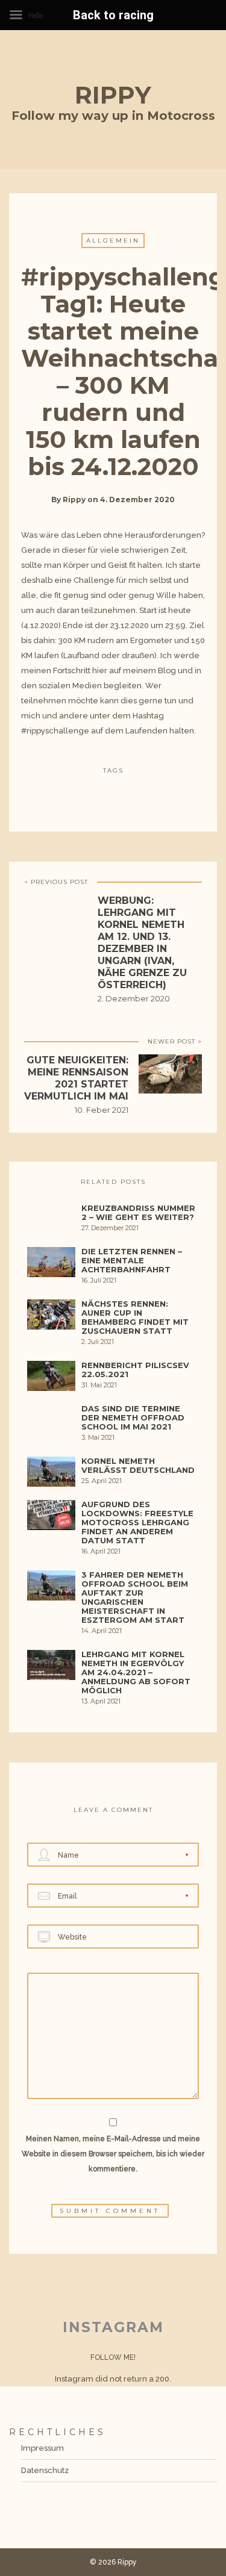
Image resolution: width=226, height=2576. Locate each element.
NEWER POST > (175, 1041)
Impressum (42, 2448)
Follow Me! (113, 2357)
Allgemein (113, 241)
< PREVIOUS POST (56, 882)
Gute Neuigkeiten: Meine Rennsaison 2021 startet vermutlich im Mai (76, 1078)
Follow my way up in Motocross (113, 116)
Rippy (113, 95)
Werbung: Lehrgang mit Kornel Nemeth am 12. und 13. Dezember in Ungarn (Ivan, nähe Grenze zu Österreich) (142, 943)
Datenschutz (45, 2470)
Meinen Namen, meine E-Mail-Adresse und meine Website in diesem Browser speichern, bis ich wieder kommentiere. (113, 2154)
